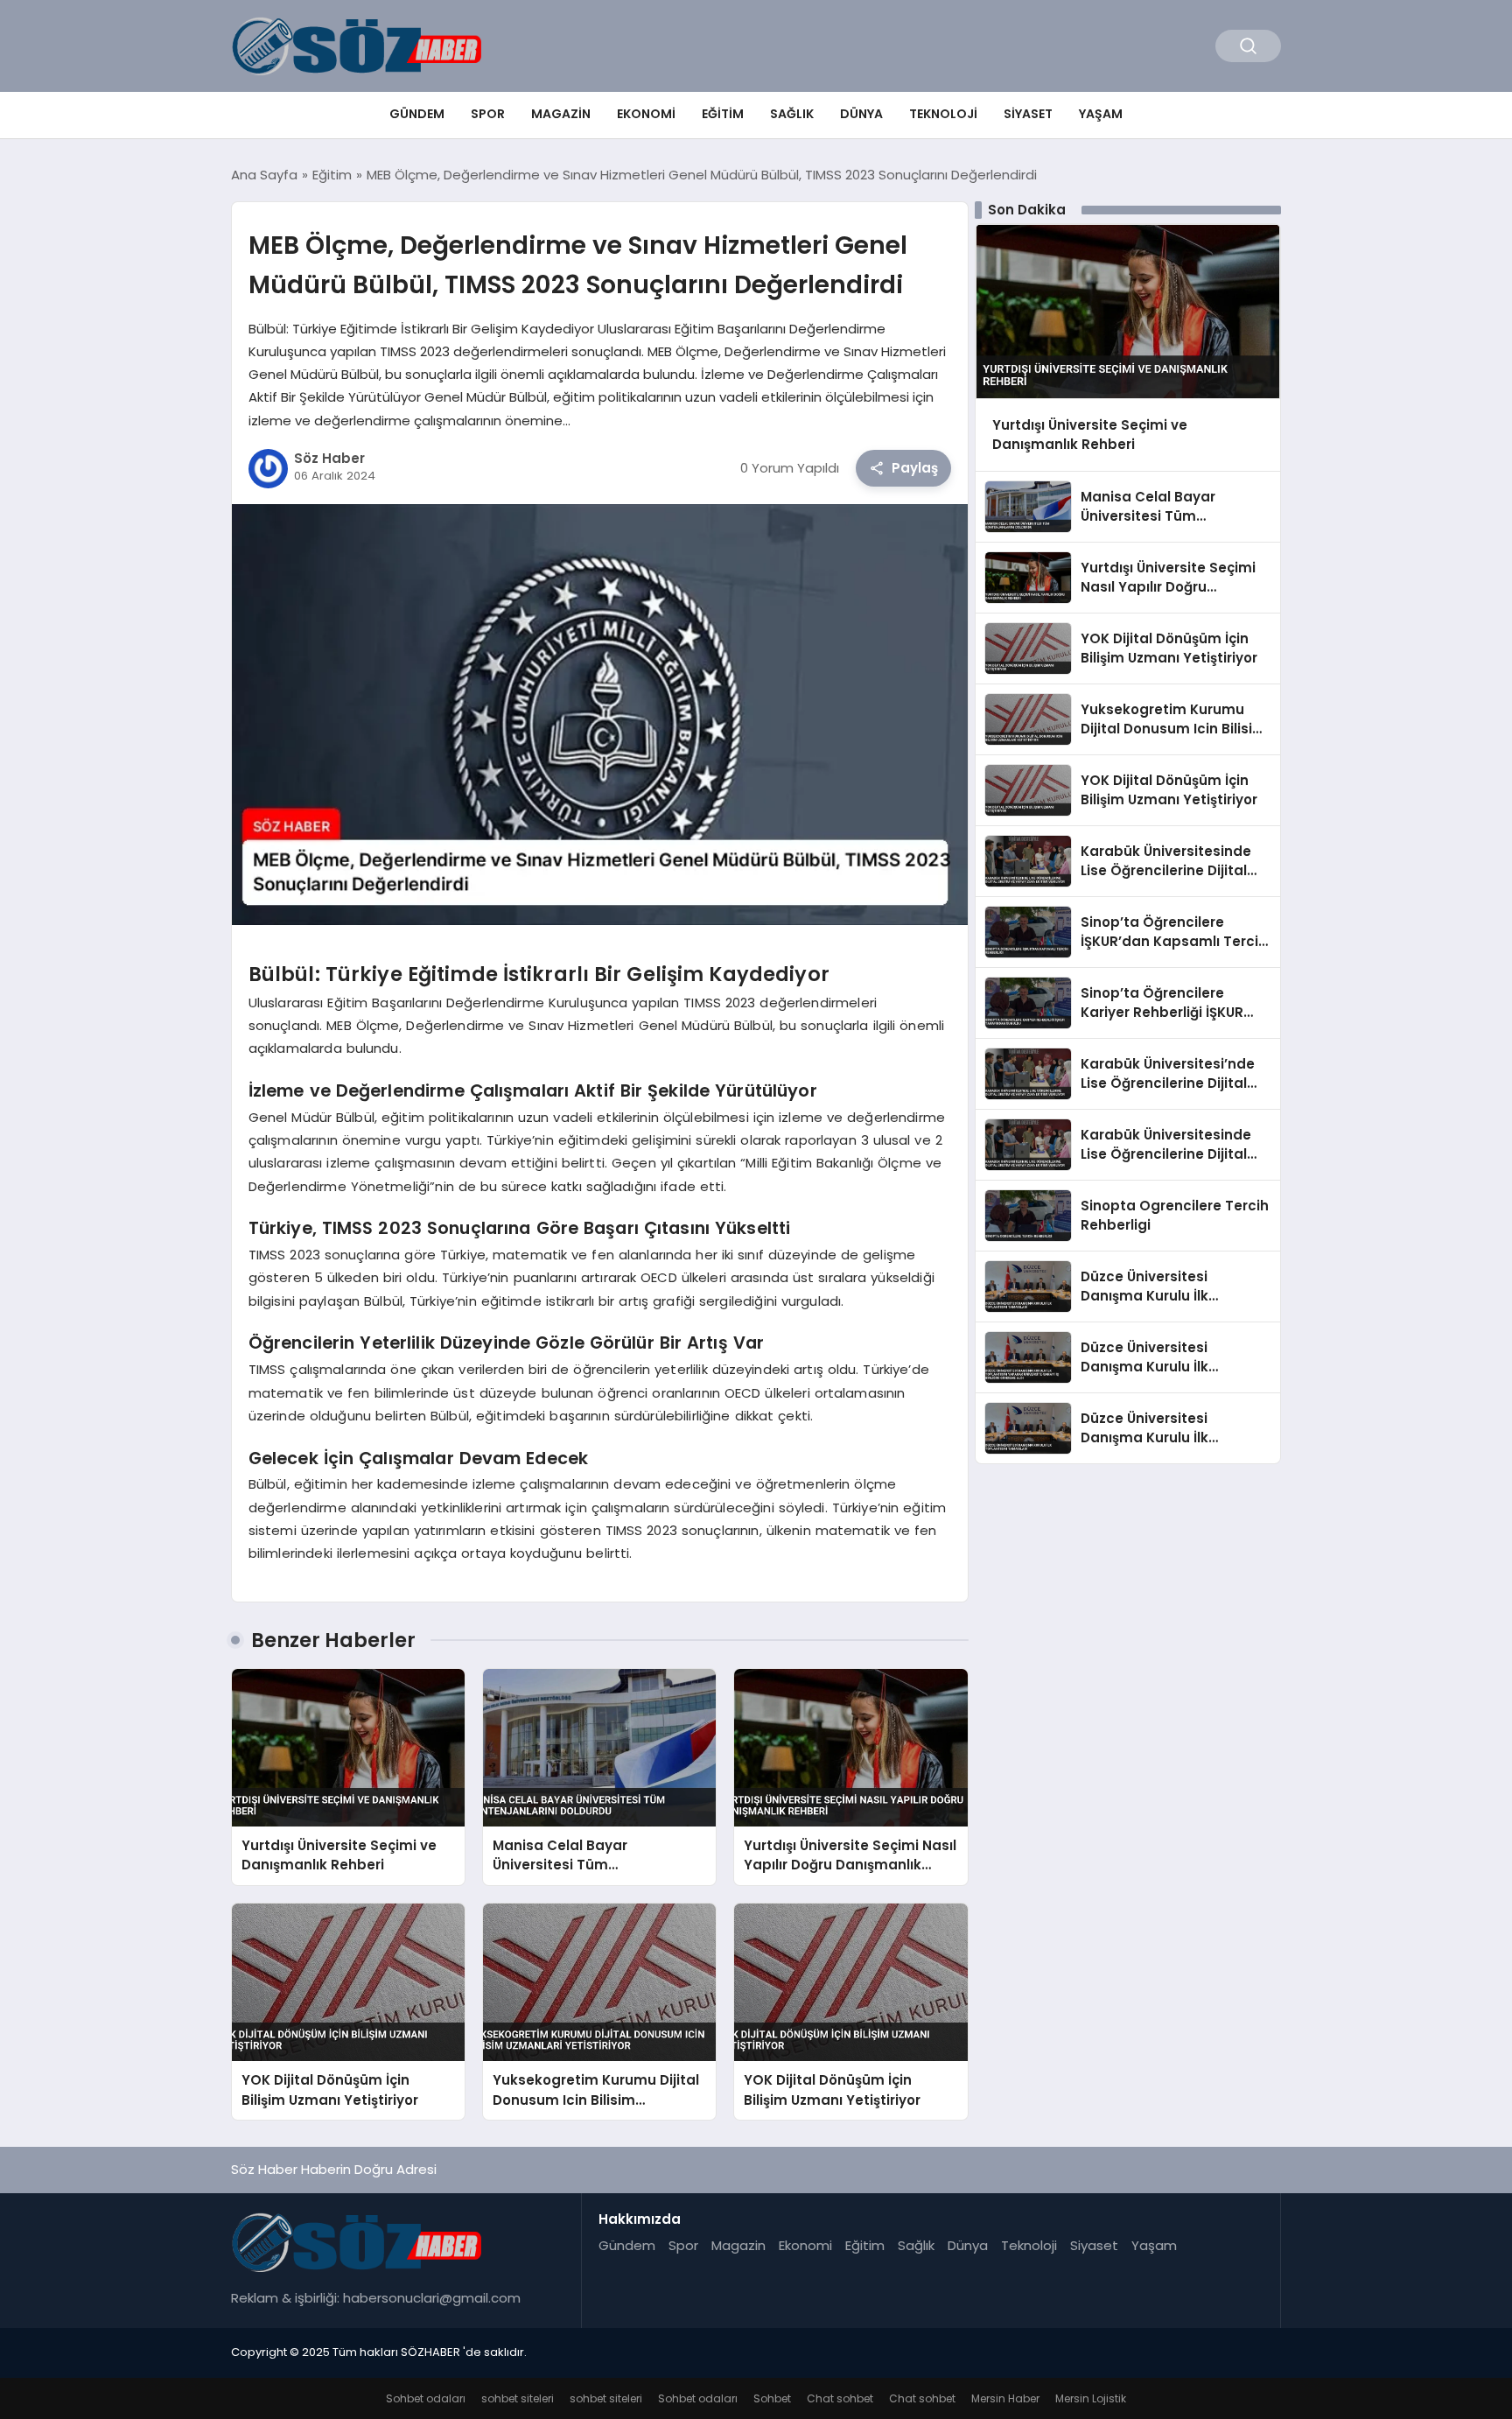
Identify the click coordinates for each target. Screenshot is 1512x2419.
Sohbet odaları (426, 2398)
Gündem (417, 114)
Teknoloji (943, 114)
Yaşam (1101, 114)
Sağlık (792, 114)
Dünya (861, 114)
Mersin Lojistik (1091, 2398)
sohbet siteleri (518, 2398)
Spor (488, 114)
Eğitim (723, 114)
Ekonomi (646, 114)
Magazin (561, 114)
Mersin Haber (1005, 2398)
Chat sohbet (840, 2398)
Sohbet (772, 2398)
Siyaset (1028, 114)
